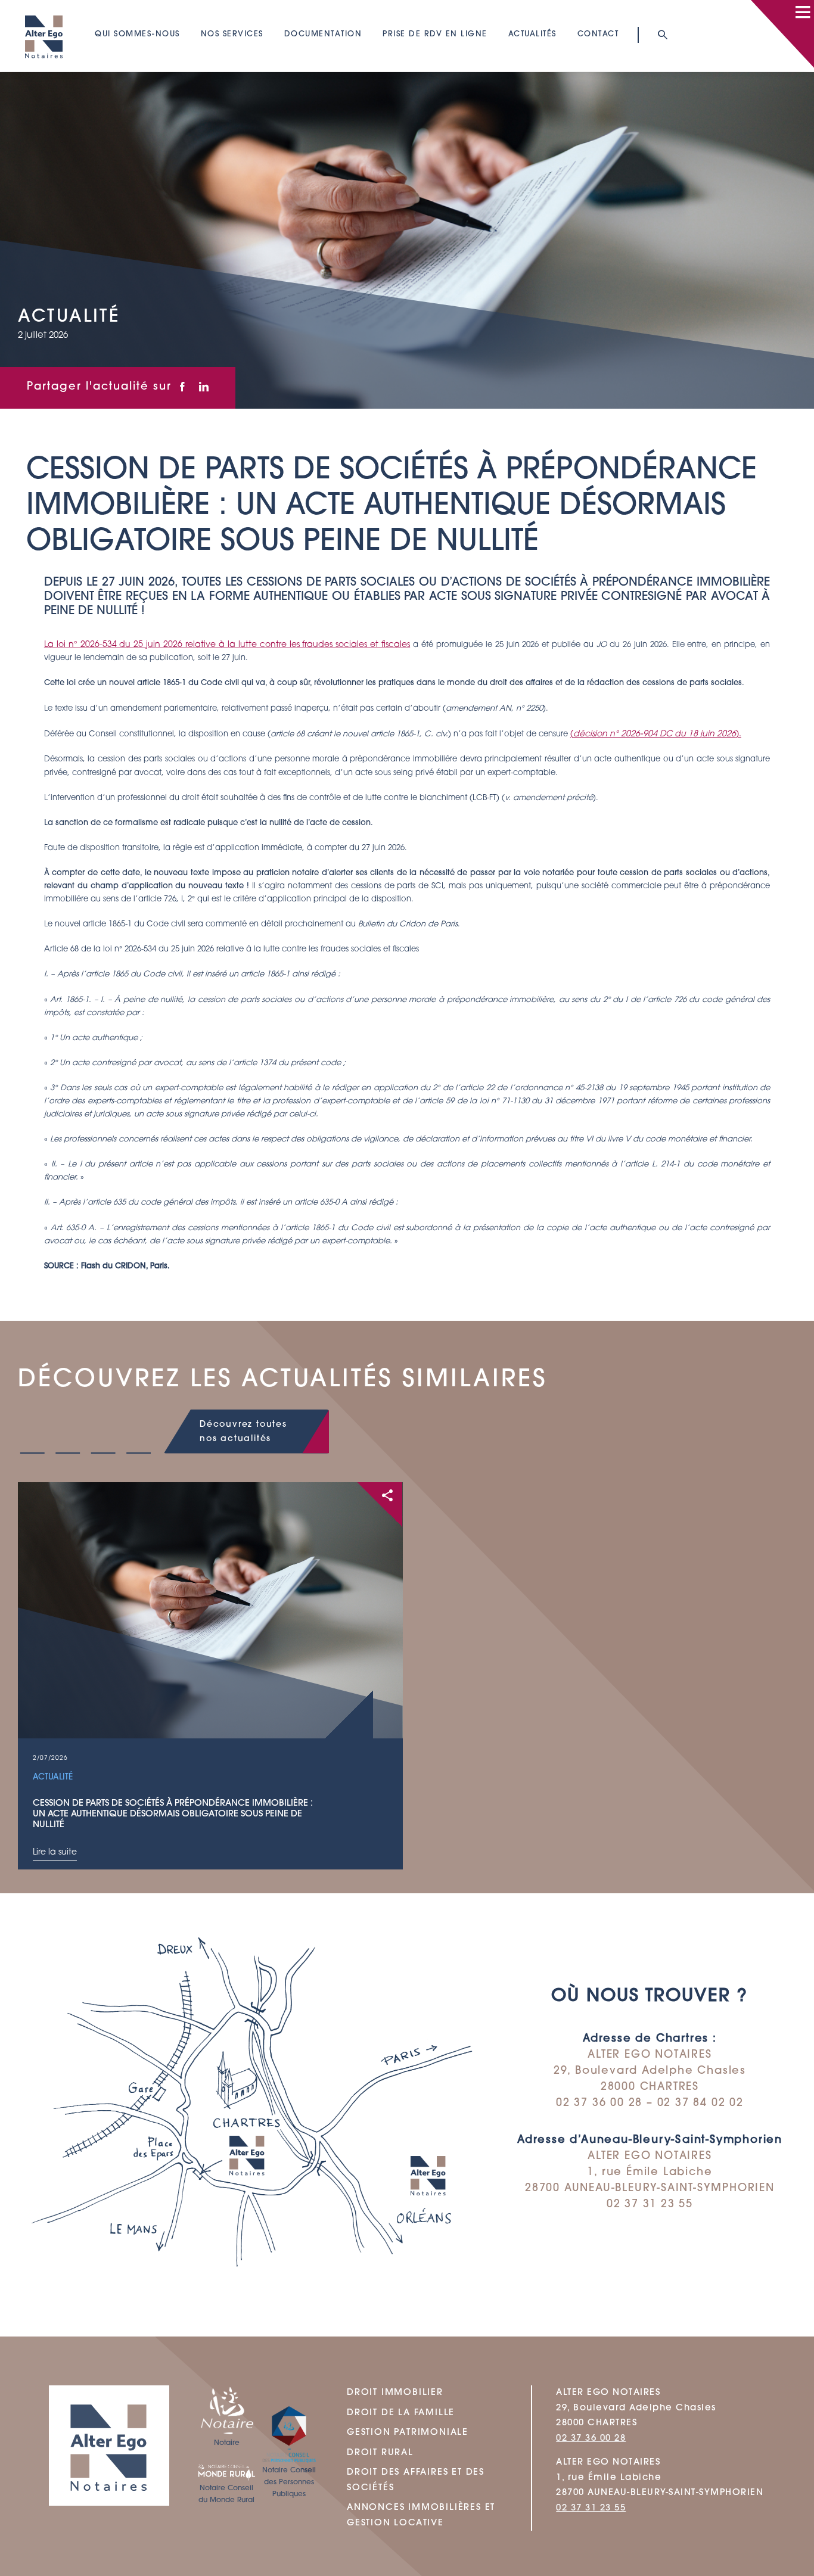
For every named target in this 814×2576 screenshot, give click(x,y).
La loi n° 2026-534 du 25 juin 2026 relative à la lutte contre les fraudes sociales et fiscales (227, 645)
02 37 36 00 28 (591, 2438)
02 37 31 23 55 (591, 2508)
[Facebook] (182, 388)
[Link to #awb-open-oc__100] (803, 12)
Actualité (53, 1777)
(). (656, 734)
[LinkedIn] (204, 388)
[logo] (44, 10)
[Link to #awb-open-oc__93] (662, 35)
